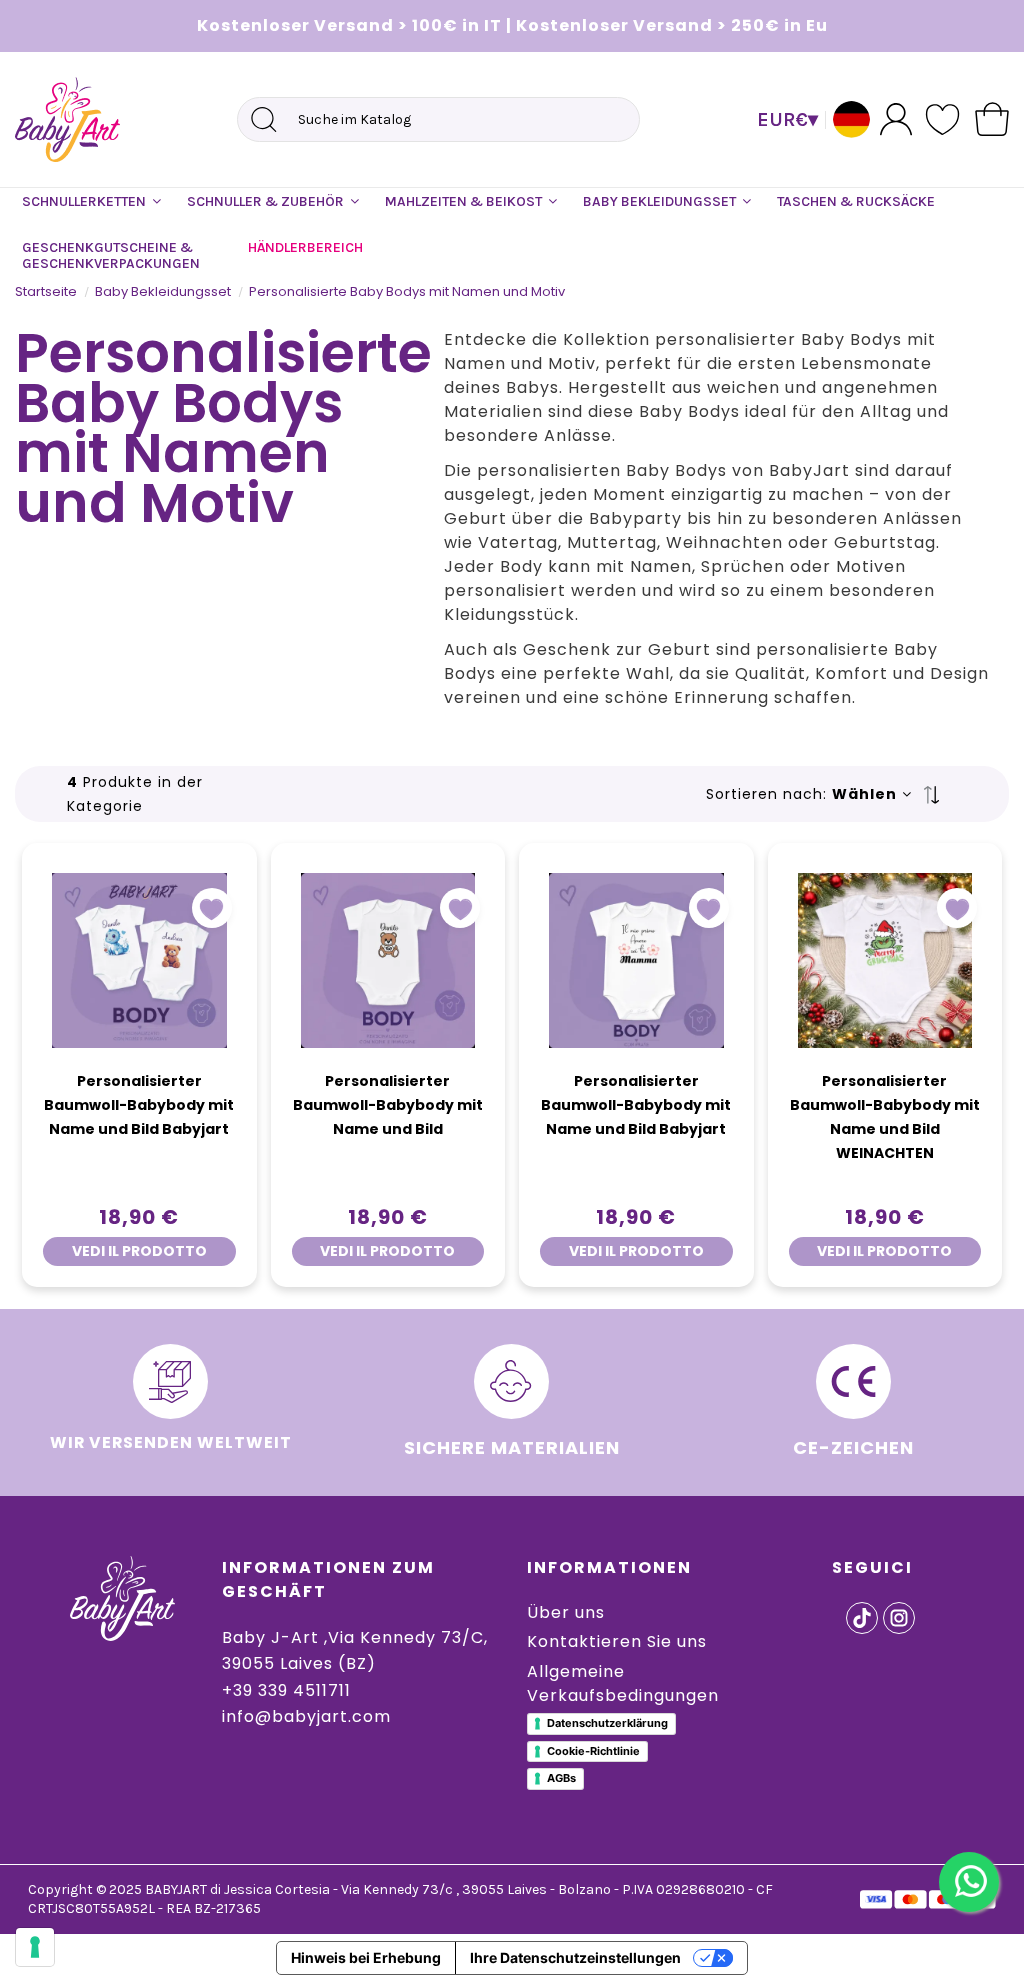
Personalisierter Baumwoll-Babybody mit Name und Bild (388, 1105)
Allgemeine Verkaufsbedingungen (623, 1683)
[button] (91, 202)
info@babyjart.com (306, 1716)
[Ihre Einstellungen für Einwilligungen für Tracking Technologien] (35, 1947)
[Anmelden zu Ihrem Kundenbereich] (896, 118)
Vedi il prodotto (139, 1251)
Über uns (566, 1612)
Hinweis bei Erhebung (366, 1957)
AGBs (561, 1778)
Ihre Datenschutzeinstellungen (575, 1957)
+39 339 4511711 (286, 1690)
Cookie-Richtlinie (593, 1751)
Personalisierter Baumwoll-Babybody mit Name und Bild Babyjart (139, 1105)
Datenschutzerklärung (607, 1723)
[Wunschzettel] (943, 119)
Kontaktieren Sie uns (617, 1641)
